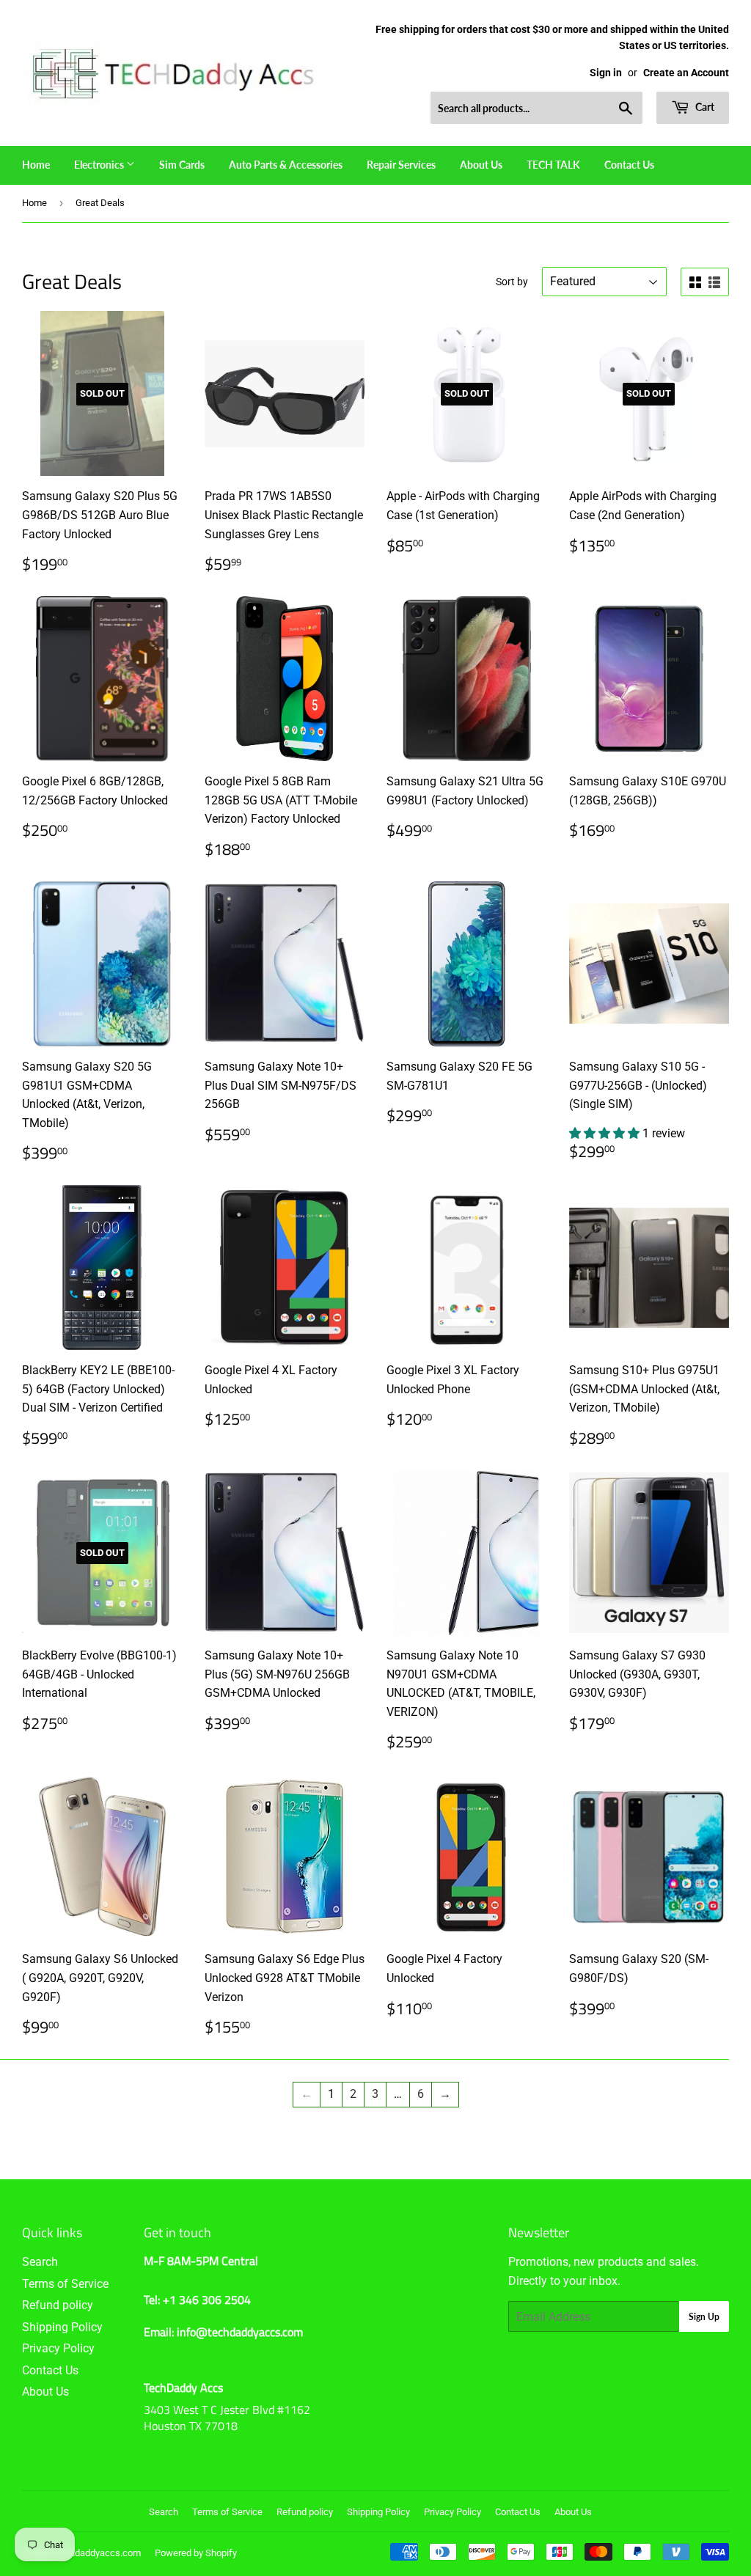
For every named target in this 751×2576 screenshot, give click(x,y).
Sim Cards (182, 165)
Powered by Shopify (196, 2553)
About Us (481, 165)
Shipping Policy (62, 2327)
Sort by (512, 282)
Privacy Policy (58, 2348)
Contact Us (629, 165)
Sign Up (704, 2317)
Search (40, 2262)
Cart (704, 107)
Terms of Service (65, 2284)
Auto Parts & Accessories (286, 165)
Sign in (606, 73)
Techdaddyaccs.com (98, 2553)
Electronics (100, 165)
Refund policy (58, 2305)
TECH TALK (553, 165)
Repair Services (401, 165)
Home (36, 165)
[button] (606, 1133)
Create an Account (686, 73)
